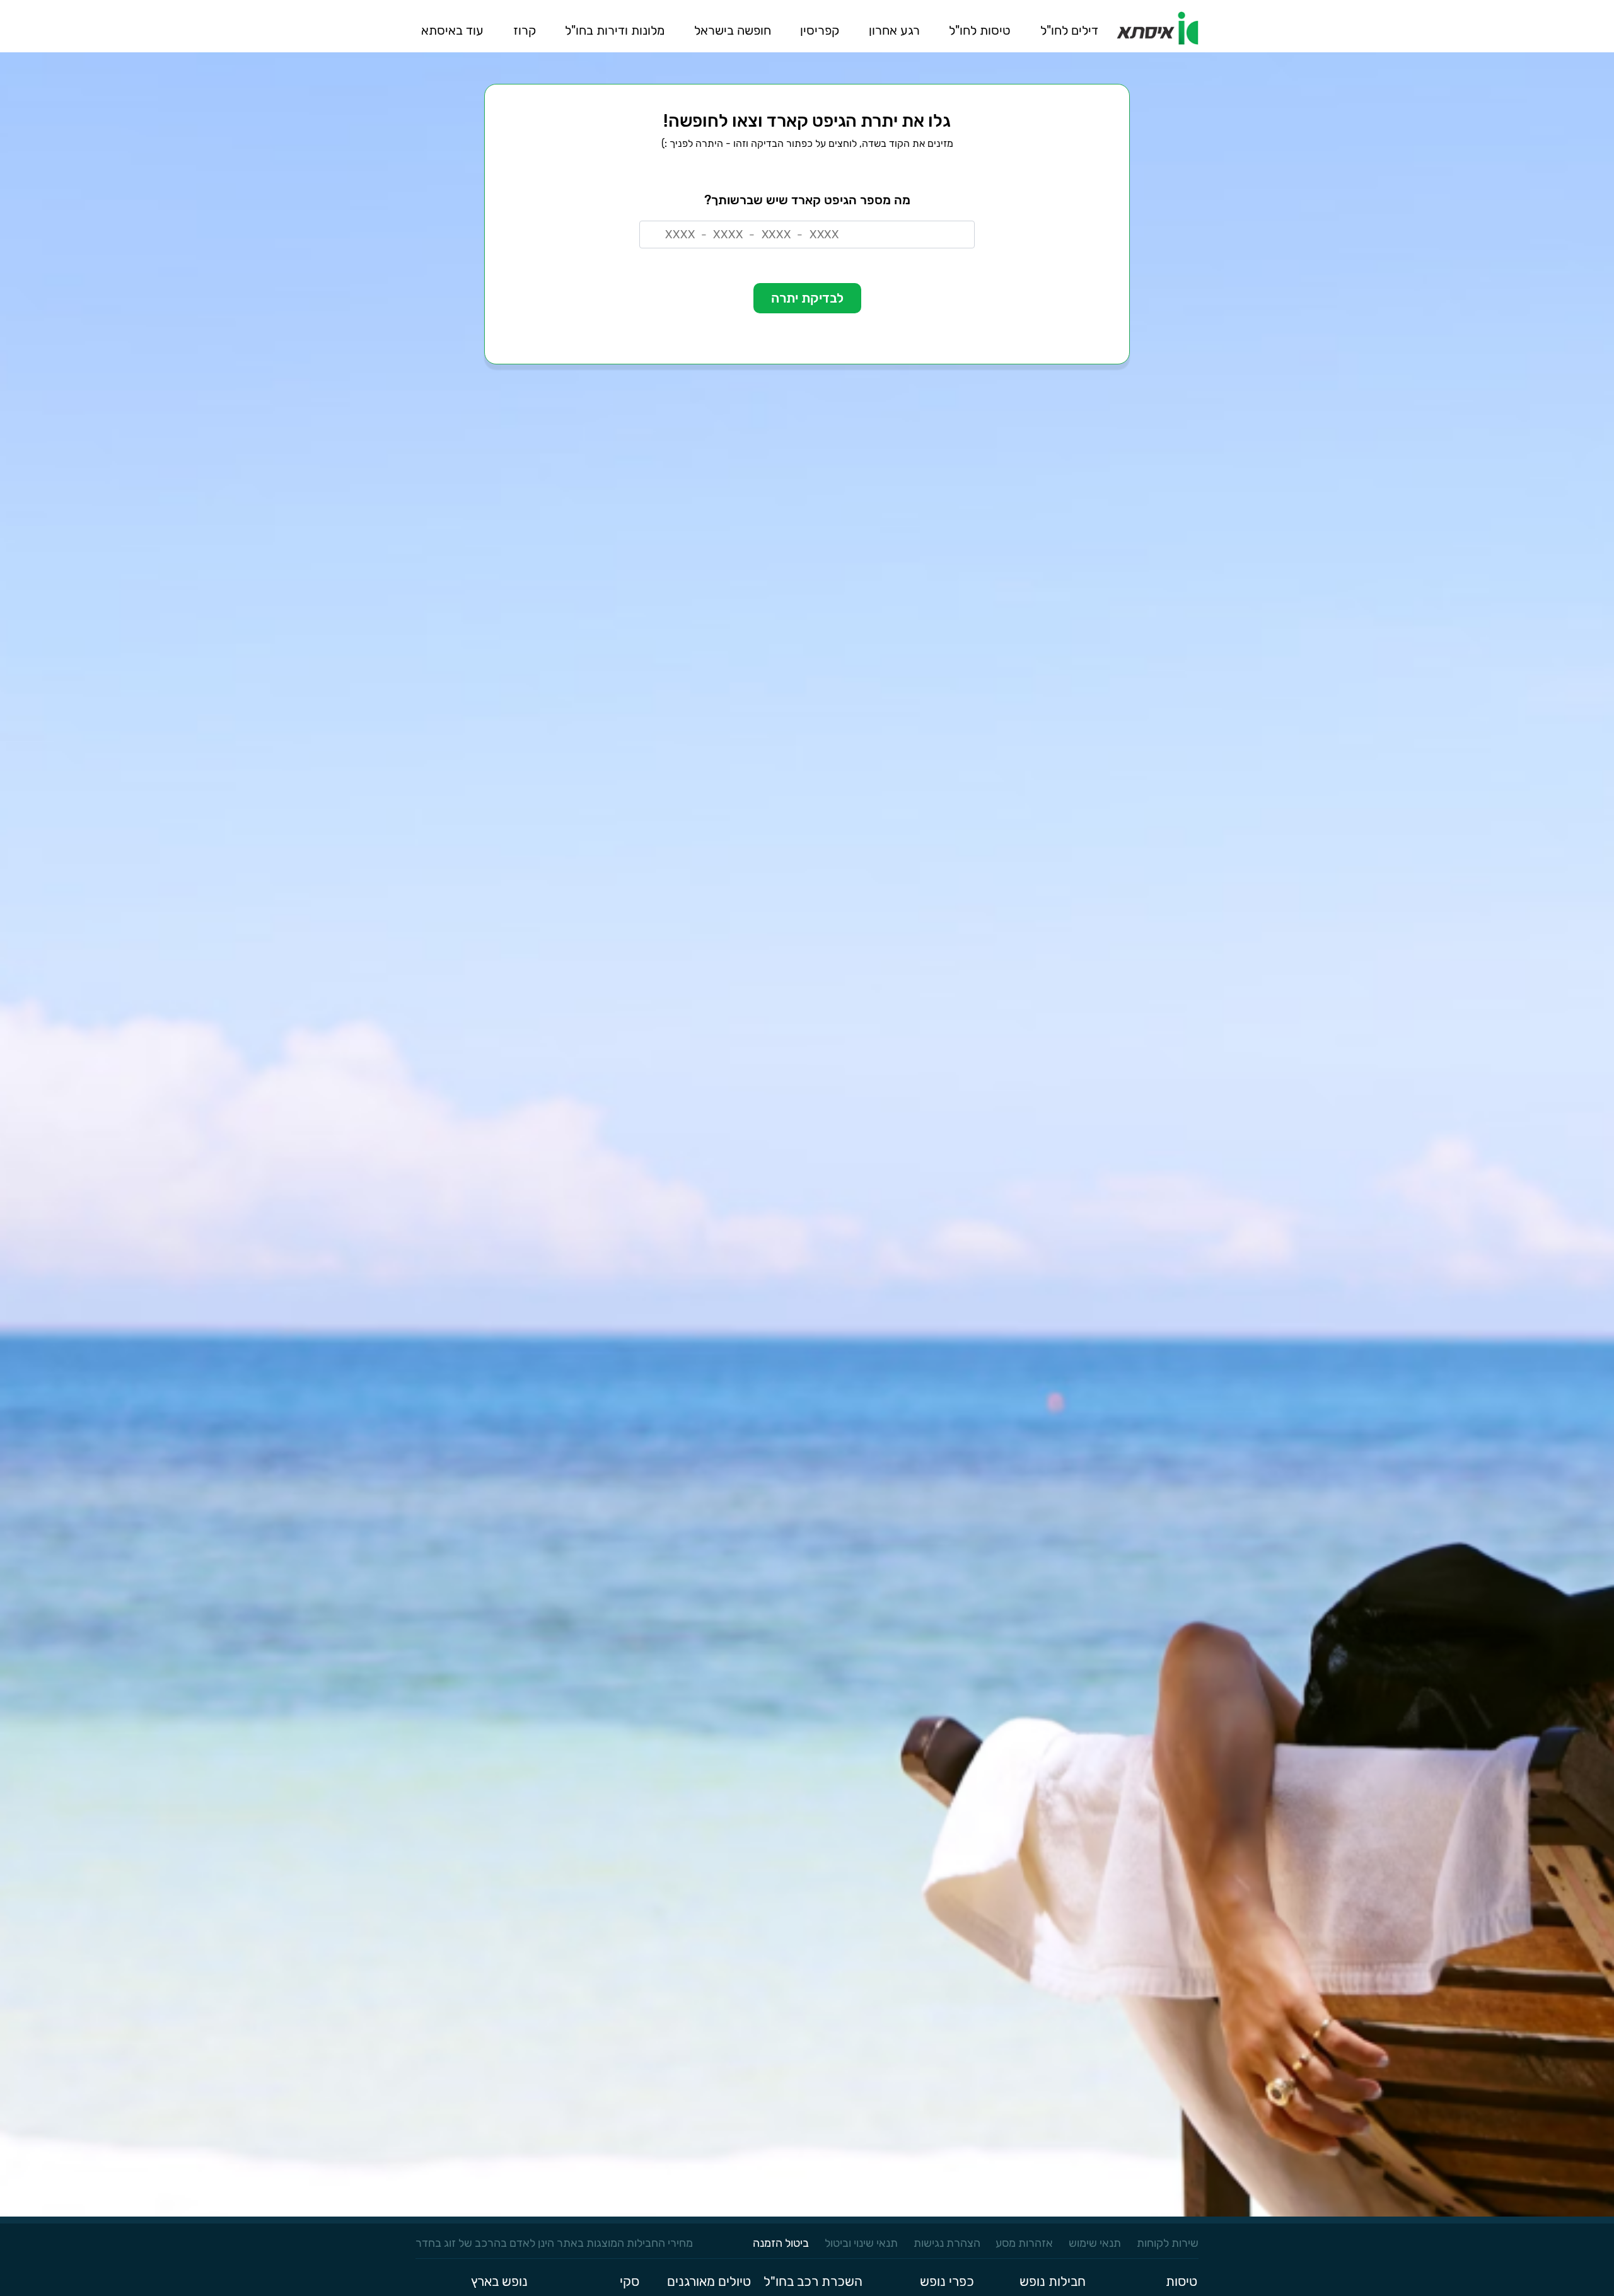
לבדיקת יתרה (807, 298)
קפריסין (820, 30)
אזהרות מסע (1024, 2243)
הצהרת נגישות (947, 2243)
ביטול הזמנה (781, 2243)
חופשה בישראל (733, 30)
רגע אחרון (894, 30)
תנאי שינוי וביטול (861, 2243)
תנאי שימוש (1095, 2243)
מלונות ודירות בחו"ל (615, 30)
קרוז (525, 30)
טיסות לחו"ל (980, 30)
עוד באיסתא (452, 30)
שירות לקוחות (1168, 2243)
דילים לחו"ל (1069, 30)
